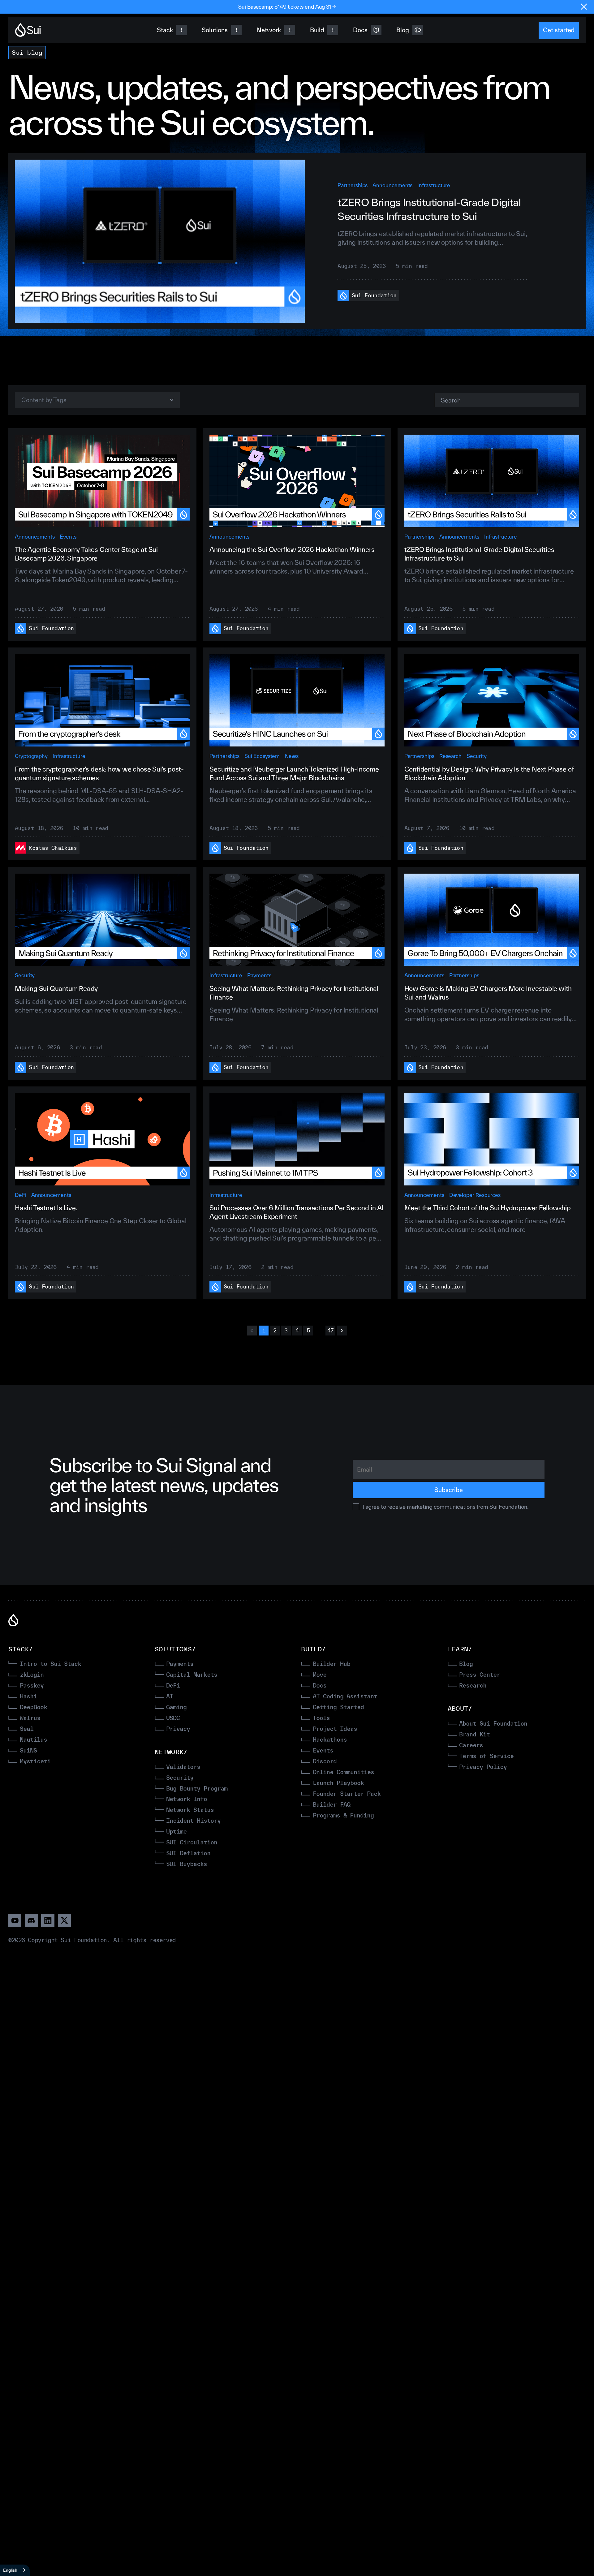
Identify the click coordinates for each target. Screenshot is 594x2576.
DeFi (21, 1195)
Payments (259, 975)
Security (476, 756)
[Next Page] (342, 1331)
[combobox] (15, 2570)
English (10, 2570)
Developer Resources (475, 1195)
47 (331, 1330)
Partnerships (353, 185)
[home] (28, 30)
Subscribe (448, 1490)
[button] (97, 400)
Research (450, 756)
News (292, 756)
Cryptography (31, 756)
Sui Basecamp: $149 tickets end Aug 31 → (287, 7)
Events (68, 537)
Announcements (392, 185)
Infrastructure (434, 185)
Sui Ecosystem (262, 756)
